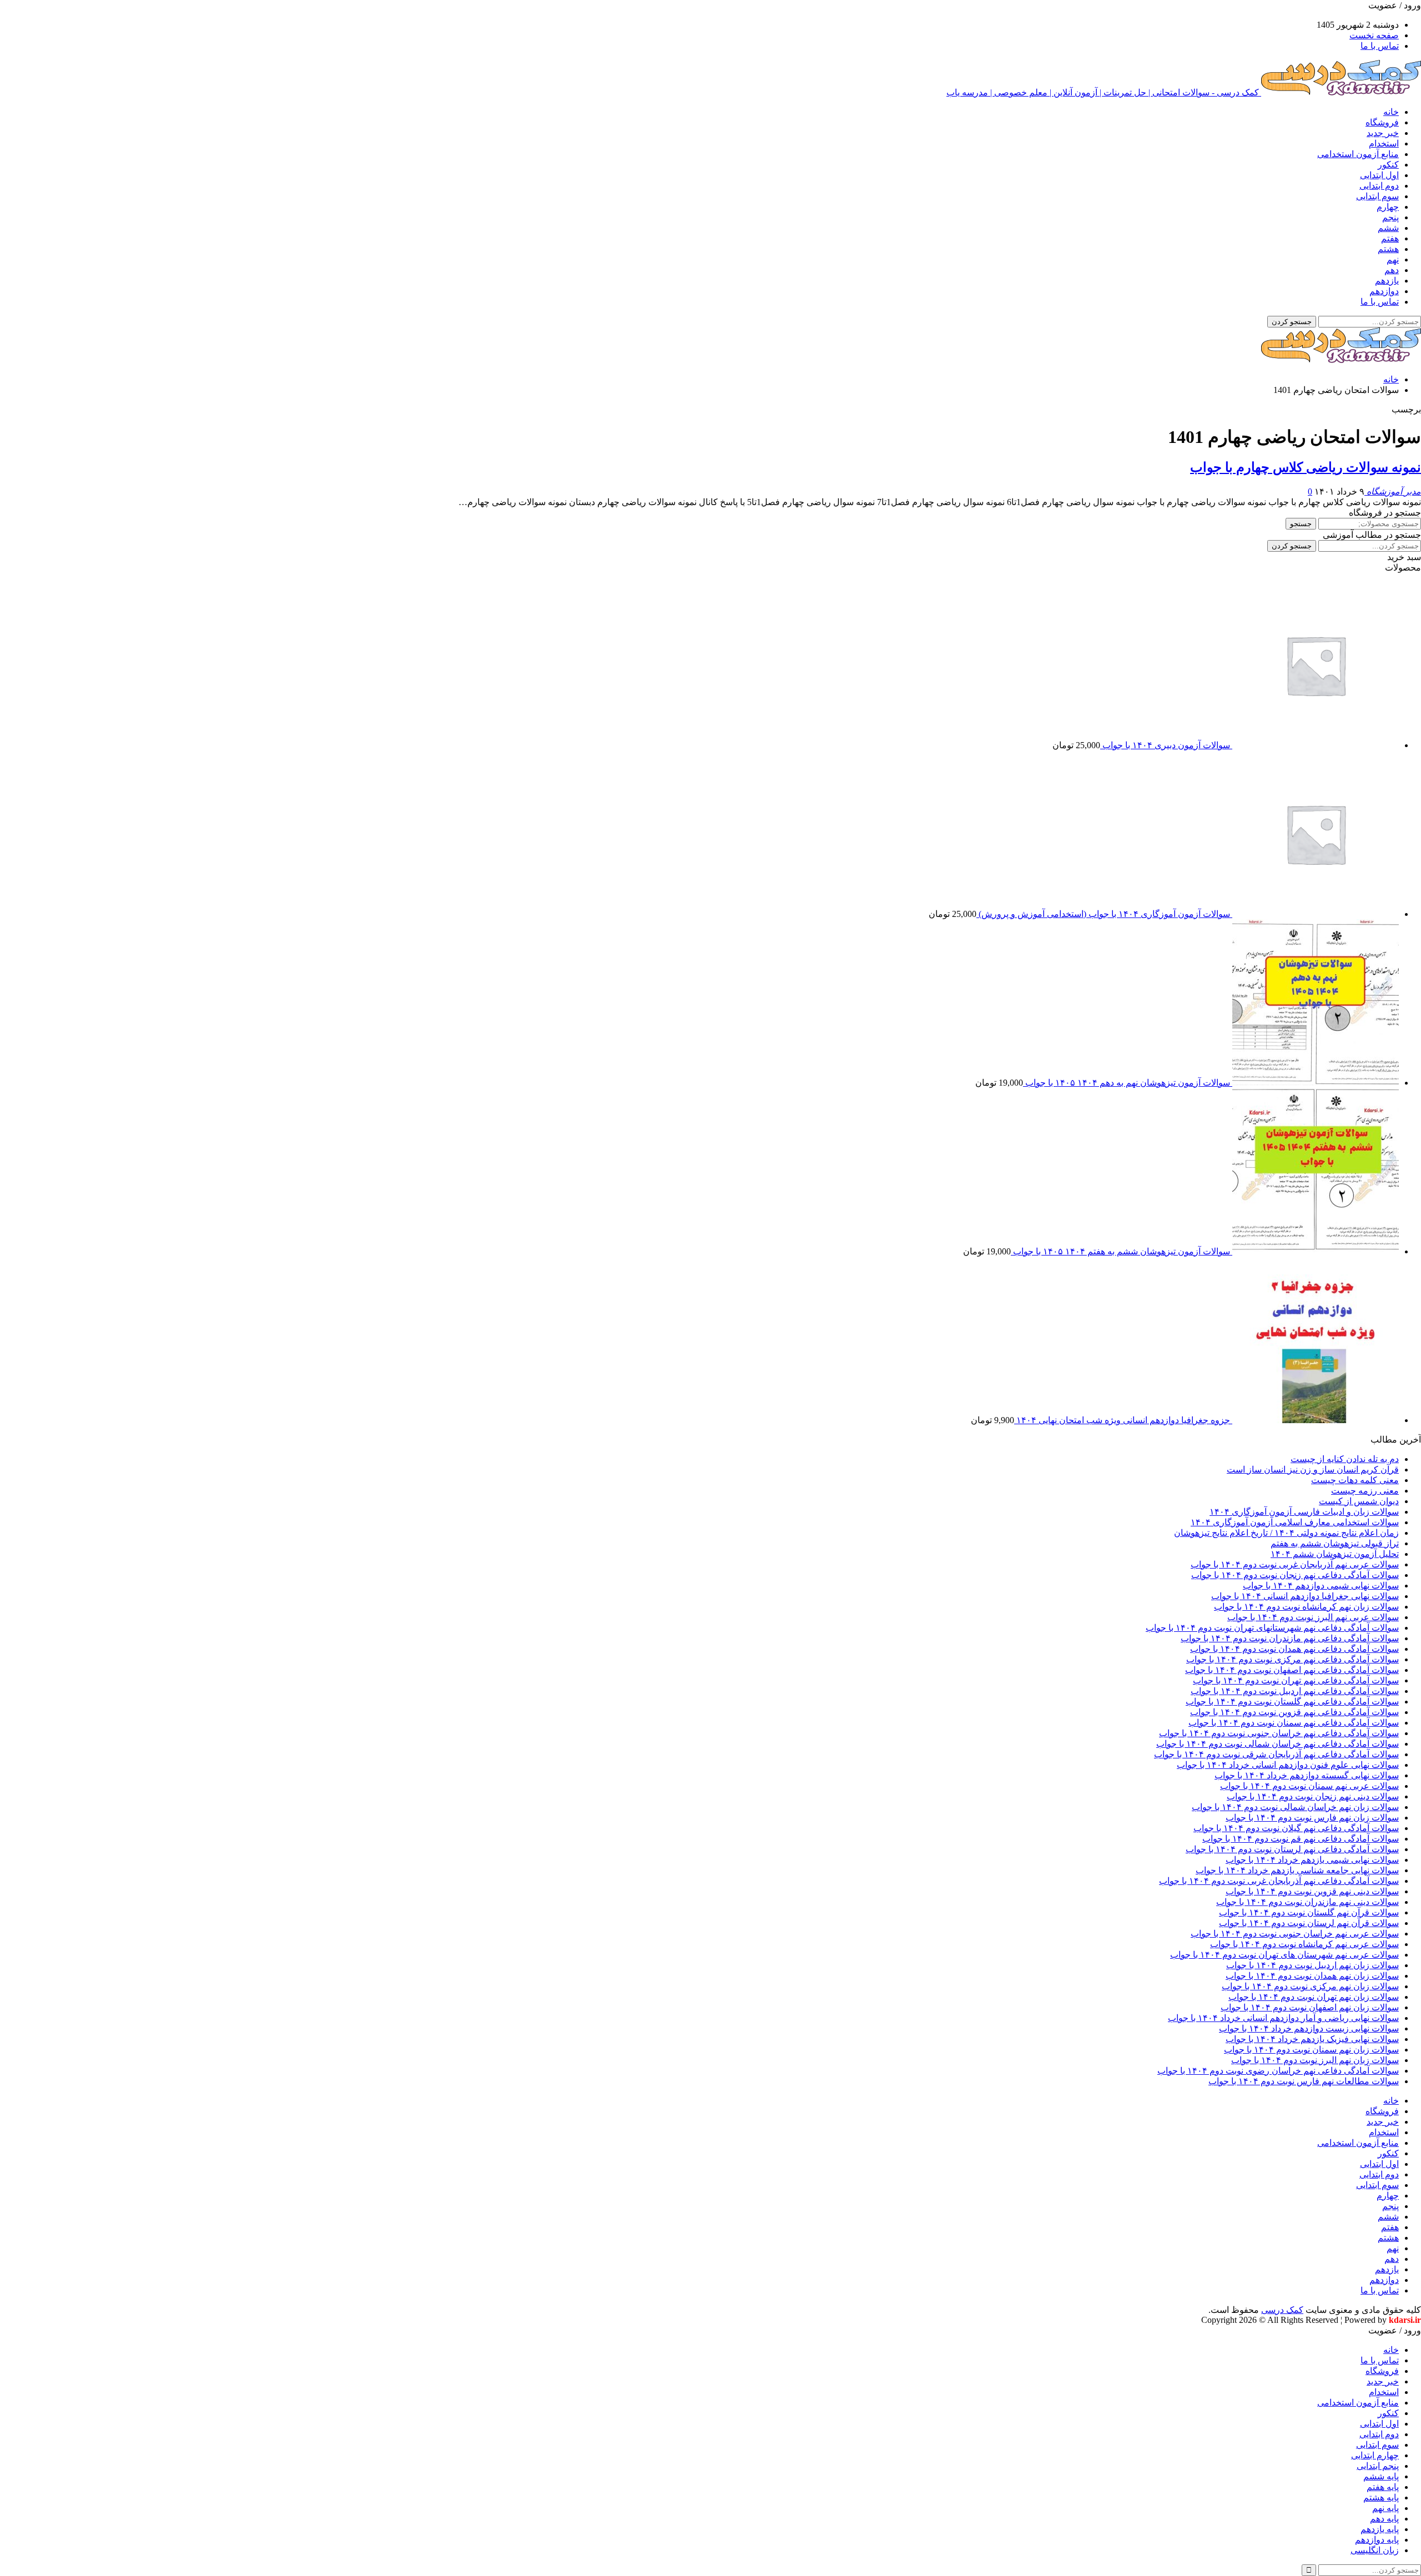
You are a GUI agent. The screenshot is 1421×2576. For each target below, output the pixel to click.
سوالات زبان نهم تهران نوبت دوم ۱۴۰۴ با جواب (1314, 1997)
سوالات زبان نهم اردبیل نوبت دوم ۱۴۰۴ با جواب (1312, 1965)
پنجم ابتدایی (1378, 2466)
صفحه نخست (1374, 35)
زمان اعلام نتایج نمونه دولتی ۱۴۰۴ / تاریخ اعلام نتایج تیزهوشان (1286, 1533)
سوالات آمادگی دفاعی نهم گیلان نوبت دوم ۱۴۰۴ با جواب (1296, 1828)
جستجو (1301, 524)
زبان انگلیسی (1375, 2550)
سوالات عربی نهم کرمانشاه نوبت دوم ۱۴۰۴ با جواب (1304, 1944)
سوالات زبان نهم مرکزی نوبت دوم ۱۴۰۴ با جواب (1310, 1986)
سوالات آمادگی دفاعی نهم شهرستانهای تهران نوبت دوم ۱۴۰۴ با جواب (1272, 1628)
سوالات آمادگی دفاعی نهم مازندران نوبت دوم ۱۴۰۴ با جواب (1290, 1638)
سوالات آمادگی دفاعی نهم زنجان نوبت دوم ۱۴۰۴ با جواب (1295, 1575)
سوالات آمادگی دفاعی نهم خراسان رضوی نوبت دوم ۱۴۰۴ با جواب (1278, 2071)
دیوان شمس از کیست (1359, 1501)
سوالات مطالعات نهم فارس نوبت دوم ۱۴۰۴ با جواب (1304, 2081)
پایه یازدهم (1380, 2529)
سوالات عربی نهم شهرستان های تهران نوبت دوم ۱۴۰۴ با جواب (1284, 1955)
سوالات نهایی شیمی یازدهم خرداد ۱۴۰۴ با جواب (1312, 1860)
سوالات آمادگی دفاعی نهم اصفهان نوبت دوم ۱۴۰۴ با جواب (1292, 1670)
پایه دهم (1384, 2519)
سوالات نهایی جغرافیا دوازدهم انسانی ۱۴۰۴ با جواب (1305, 1596)
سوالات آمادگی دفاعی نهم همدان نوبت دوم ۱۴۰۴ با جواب (1294, 1649)
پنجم (1390, 217)
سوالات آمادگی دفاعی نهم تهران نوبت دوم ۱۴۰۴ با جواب (1296, 1680)
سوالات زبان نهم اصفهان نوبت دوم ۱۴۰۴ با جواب (1310, 2007)
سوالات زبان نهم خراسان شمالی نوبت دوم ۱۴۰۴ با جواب (1295, 1807)
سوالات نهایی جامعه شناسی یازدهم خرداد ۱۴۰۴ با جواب (1297, 1870)
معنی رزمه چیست (1365, 1491)
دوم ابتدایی (1379, 186)
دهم (1392, 270)
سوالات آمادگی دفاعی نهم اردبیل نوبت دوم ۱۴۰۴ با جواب (1295, 1691)
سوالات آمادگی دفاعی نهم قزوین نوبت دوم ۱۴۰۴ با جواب (1294, 1712)
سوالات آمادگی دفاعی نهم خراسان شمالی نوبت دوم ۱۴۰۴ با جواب (1278, 1744)
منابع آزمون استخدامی (1358, 154)
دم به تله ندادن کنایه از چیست (1345, 1459)
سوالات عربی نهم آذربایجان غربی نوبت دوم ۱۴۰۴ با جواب (1295, 1564)
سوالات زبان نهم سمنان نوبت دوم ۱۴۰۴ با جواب (1311, 2050)
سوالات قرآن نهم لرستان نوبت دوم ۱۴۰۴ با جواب (1309, 1923)
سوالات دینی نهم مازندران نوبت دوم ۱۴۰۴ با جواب (1307, 1902)
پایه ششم (1381, 2476)
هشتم (1388, 249)
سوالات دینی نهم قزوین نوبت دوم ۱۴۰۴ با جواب (1312, 1891)
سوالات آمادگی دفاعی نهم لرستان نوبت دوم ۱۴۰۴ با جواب (1292, 1849)
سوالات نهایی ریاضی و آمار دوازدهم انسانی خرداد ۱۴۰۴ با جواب (1283, 2018)
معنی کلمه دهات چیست (1355, 1480)
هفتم (1390, 238)
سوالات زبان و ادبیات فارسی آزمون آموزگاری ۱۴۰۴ (1304, 1512)
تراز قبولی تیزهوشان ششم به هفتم (1335, 1543)
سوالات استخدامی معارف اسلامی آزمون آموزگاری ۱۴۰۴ (1295, 1522)
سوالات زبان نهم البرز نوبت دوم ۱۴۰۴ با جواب (1315, 2060)
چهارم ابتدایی (1375, 2455)
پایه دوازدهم (1377, 2540)
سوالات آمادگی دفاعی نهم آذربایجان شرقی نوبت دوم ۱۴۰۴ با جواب (1276, 1754)
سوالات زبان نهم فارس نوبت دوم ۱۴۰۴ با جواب (1312, 1818)
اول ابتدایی (1379, 175)
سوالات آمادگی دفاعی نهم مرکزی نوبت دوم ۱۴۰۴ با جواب (1292, 1659)
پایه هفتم (1383, 2487)
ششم (1388, 228)
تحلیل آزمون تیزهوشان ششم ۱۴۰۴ (1335, 1554)
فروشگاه (1382, 122)
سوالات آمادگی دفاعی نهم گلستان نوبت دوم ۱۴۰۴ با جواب (1292, 1702)
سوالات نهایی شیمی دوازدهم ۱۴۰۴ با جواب (1321, 1586)
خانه (1391, 112)
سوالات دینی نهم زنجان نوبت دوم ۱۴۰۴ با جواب (1313, 1796)
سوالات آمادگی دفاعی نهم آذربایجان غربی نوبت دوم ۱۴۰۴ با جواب (1279, 1881)
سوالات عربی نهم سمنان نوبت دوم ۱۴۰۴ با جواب (1309, 1786)
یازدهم (1387, 281)
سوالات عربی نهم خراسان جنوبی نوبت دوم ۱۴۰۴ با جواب (1295, 1934)
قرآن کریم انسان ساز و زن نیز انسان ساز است (1313, 1470)
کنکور (1388, 165)
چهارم (1388, 207)
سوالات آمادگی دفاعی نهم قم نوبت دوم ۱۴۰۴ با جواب (1301, 1839)
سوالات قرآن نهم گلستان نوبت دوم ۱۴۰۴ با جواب (1309, 1912)
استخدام (1384, 143)
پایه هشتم (1381, 2497)
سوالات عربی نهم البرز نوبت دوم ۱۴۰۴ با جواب (1313, 1617)
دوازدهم (1384, 291)
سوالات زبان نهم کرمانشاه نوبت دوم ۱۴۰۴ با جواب (1306, 1607)
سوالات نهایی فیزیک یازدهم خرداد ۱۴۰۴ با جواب (1312, 2039)
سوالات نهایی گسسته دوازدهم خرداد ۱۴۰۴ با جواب (1307, 1775)
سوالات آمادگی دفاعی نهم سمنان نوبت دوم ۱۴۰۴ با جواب (1294, 1723)
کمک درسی (1282, 2310)
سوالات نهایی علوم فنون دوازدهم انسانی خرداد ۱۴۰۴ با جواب (1288, 1765)
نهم (1393, 259)
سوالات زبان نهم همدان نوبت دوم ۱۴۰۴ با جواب (1312, 1976)
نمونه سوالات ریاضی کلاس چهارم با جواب (1306, 467)
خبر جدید (1383, 133)
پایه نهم (1385, 2508)
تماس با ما (1380, 46)
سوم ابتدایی (1377, 196)
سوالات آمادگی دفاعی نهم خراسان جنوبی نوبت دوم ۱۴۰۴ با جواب (1279, 1733)
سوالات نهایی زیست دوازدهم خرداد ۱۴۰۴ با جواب (1309, 2028)
